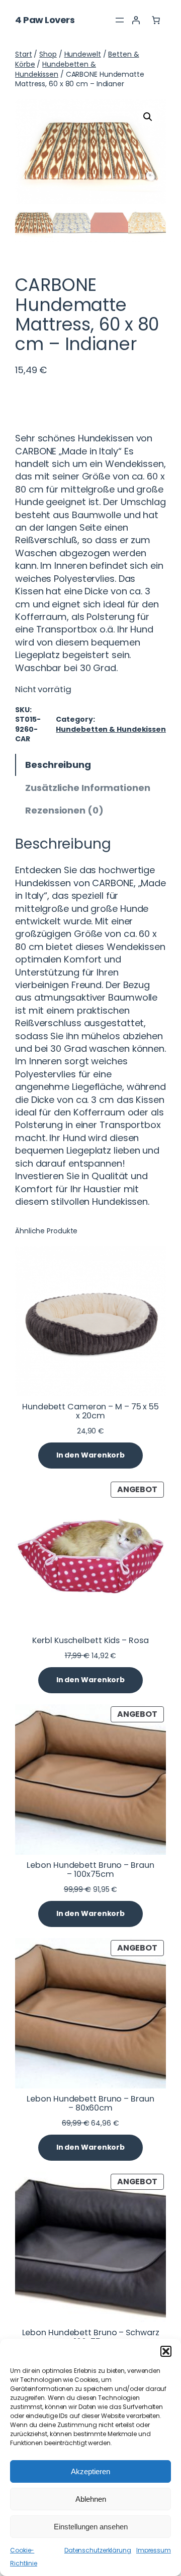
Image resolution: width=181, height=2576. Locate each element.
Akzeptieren (90, 2471)
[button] (166, 2351)
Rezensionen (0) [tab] (64, 810)
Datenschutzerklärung (98, 2550)
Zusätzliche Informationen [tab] (88, 788)
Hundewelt (83, 54)
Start (24, 54)
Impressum (154, 2550)
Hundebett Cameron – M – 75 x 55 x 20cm (90, 1411)
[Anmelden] (136, 20)
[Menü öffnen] (120, 20)
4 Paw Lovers (45, 20)
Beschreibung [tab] (58, 765)
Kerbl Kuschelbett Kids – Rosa (90, 1641)
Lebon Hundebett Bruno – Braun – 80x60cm (90, 2104)
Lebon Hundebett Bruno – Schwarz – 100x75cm (91, 2337)
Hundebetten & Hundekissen (56, 69)
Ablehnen (91, 2499)
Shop (48, 54)
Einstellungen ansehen (91, 2527)
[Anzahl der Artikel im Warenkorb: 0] (156, 20)
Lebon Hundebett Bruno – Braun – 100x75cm (90, 1870)
